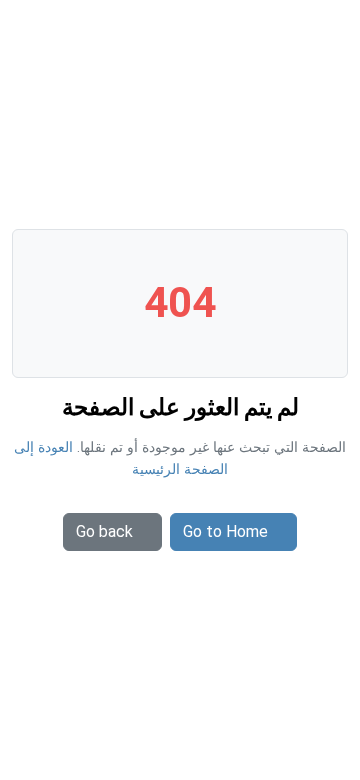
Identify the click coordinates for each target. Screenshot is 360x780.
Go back (104, 531)
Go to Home (225, 531)
